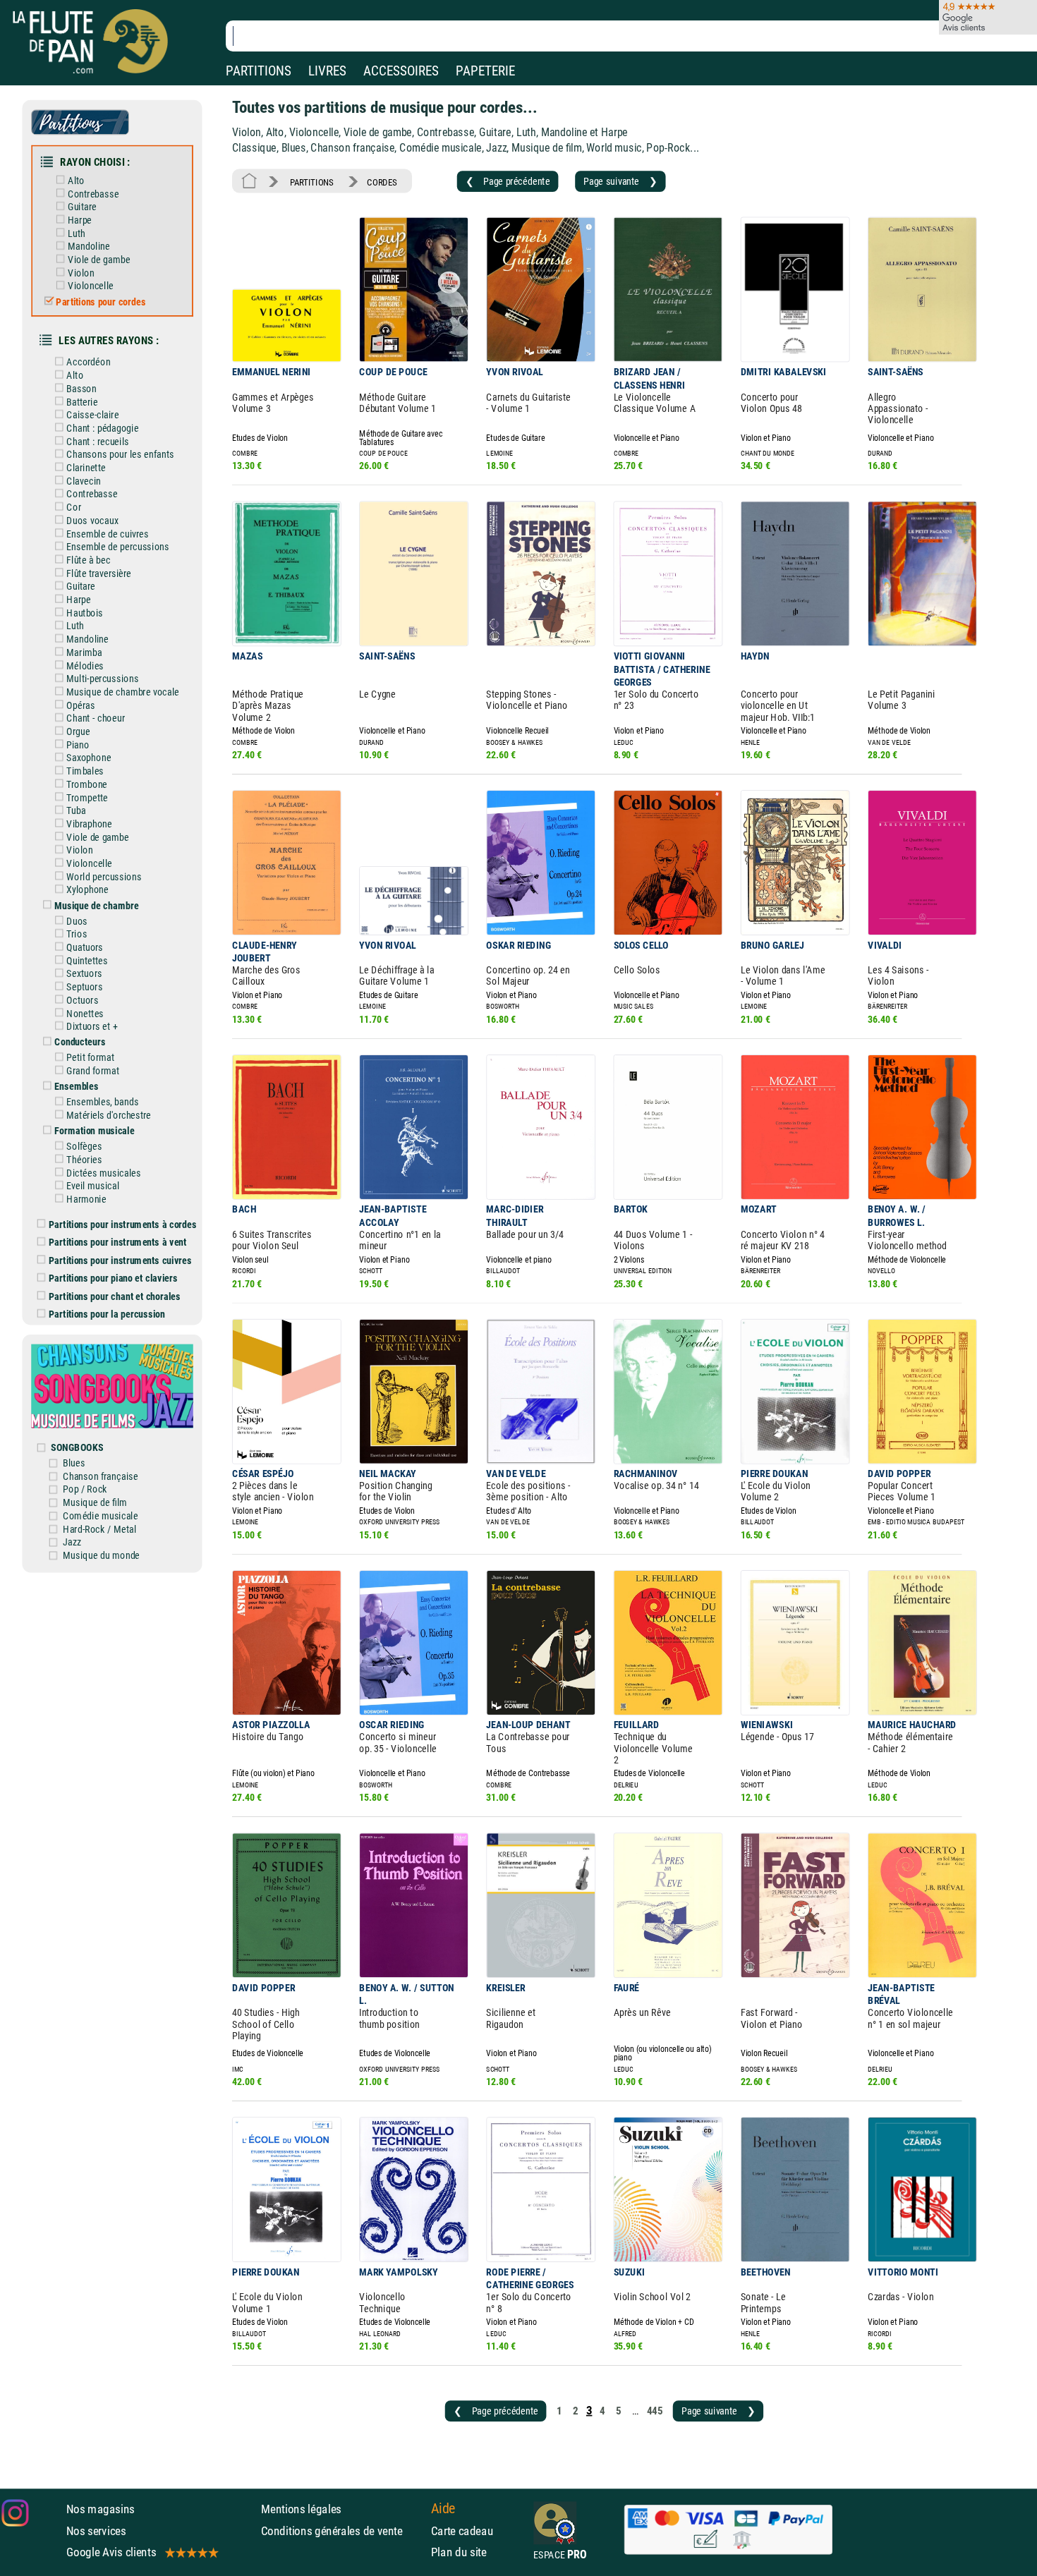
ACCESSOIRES (401, 71)
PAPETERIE (485, 71)
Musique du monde (101, 1555)
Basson (81, 388)
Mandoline (89, 247)
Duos (77, 921)
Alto (76, 180)
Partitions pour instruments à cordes (123, 1224)
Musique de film (95, 1503)
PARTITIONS (259, 71)
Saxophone (89, 758)
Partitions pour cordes (101, 302)
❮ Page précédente (508, 181)
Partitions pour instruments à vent (117, 1243)
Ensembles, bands (102, 1102)
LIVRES (327, 71)
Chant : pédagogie (102, 428)
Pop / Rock (85, 1489)
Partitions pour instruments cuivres (120, 1260)
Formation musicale (94, 1131)
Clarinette (86, 467)
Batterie (82, 402)
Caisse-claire (92, 415)
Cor (73, 508)
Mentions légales (301, 2509)
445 (655, 2410)
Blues (74, 1463)
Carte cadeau (462, 2531)
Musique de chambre (96, 905)
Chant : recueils (97, 441)
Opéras (80, 705)
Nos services (96, 2531)
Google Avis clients (111, 2552)
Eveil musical (93, 1186)
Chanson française (100, 1476)
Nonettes (85, 1013)
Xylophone (87, 890)
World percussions (104, 876)
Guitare (82, 207)
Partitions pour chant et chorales (115, 1296)
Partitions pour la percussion (107, 1314)
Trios (77, 934)
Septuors (84, 987)
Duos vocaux (92, 520)
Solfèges (84, 1147)
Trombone (87, 784)
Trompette (87, 797)
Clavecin (83, 481)
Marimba (84, 652)
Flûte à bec (88, 560)
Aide (443, 2509)
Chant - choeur (95, 718)
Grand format (93, 1071)
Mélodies (85, 666)
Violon (81, 273)
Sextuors (84, 974)
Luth (76, 233)
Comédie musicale (100, 1515)
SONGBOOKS (77, 1447)
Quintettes (87, 960)
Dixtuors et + (92, 1027)
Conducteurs (80, 1042)
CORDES (382, 182)
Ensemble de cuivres (107, 534)
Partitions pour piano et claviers (113, 1278)
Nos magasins (101, 2509)
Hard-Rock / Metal (99, 1529)
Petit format (90, 1058)
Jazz (72, 1542)
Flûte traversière (99, 573)
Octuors (82, 1000)
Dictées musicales (103, 1173)
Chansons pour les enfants (120, 455)
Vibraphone (89, 824)
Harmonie (86, 1199)
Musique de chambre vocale (123, 692)
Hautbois (85, 613)
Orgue (78, 731)
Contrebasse (93, 194)
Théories (84, 1159)
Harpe (80, 220)
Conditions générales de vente (342, 2531)
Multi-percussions (102, 679)
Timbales (85, 771)
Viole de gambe (99, 259)
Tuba (76, 811)
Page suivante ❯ (620, 181)
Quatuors (85, 947)
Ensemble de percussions (117, 547)
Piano (78, 745)
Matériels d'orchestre (109, 1115)
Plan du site (459, 2552)
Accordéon (88, 362)
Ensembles (76, 1087)
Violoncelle (90, 286)
